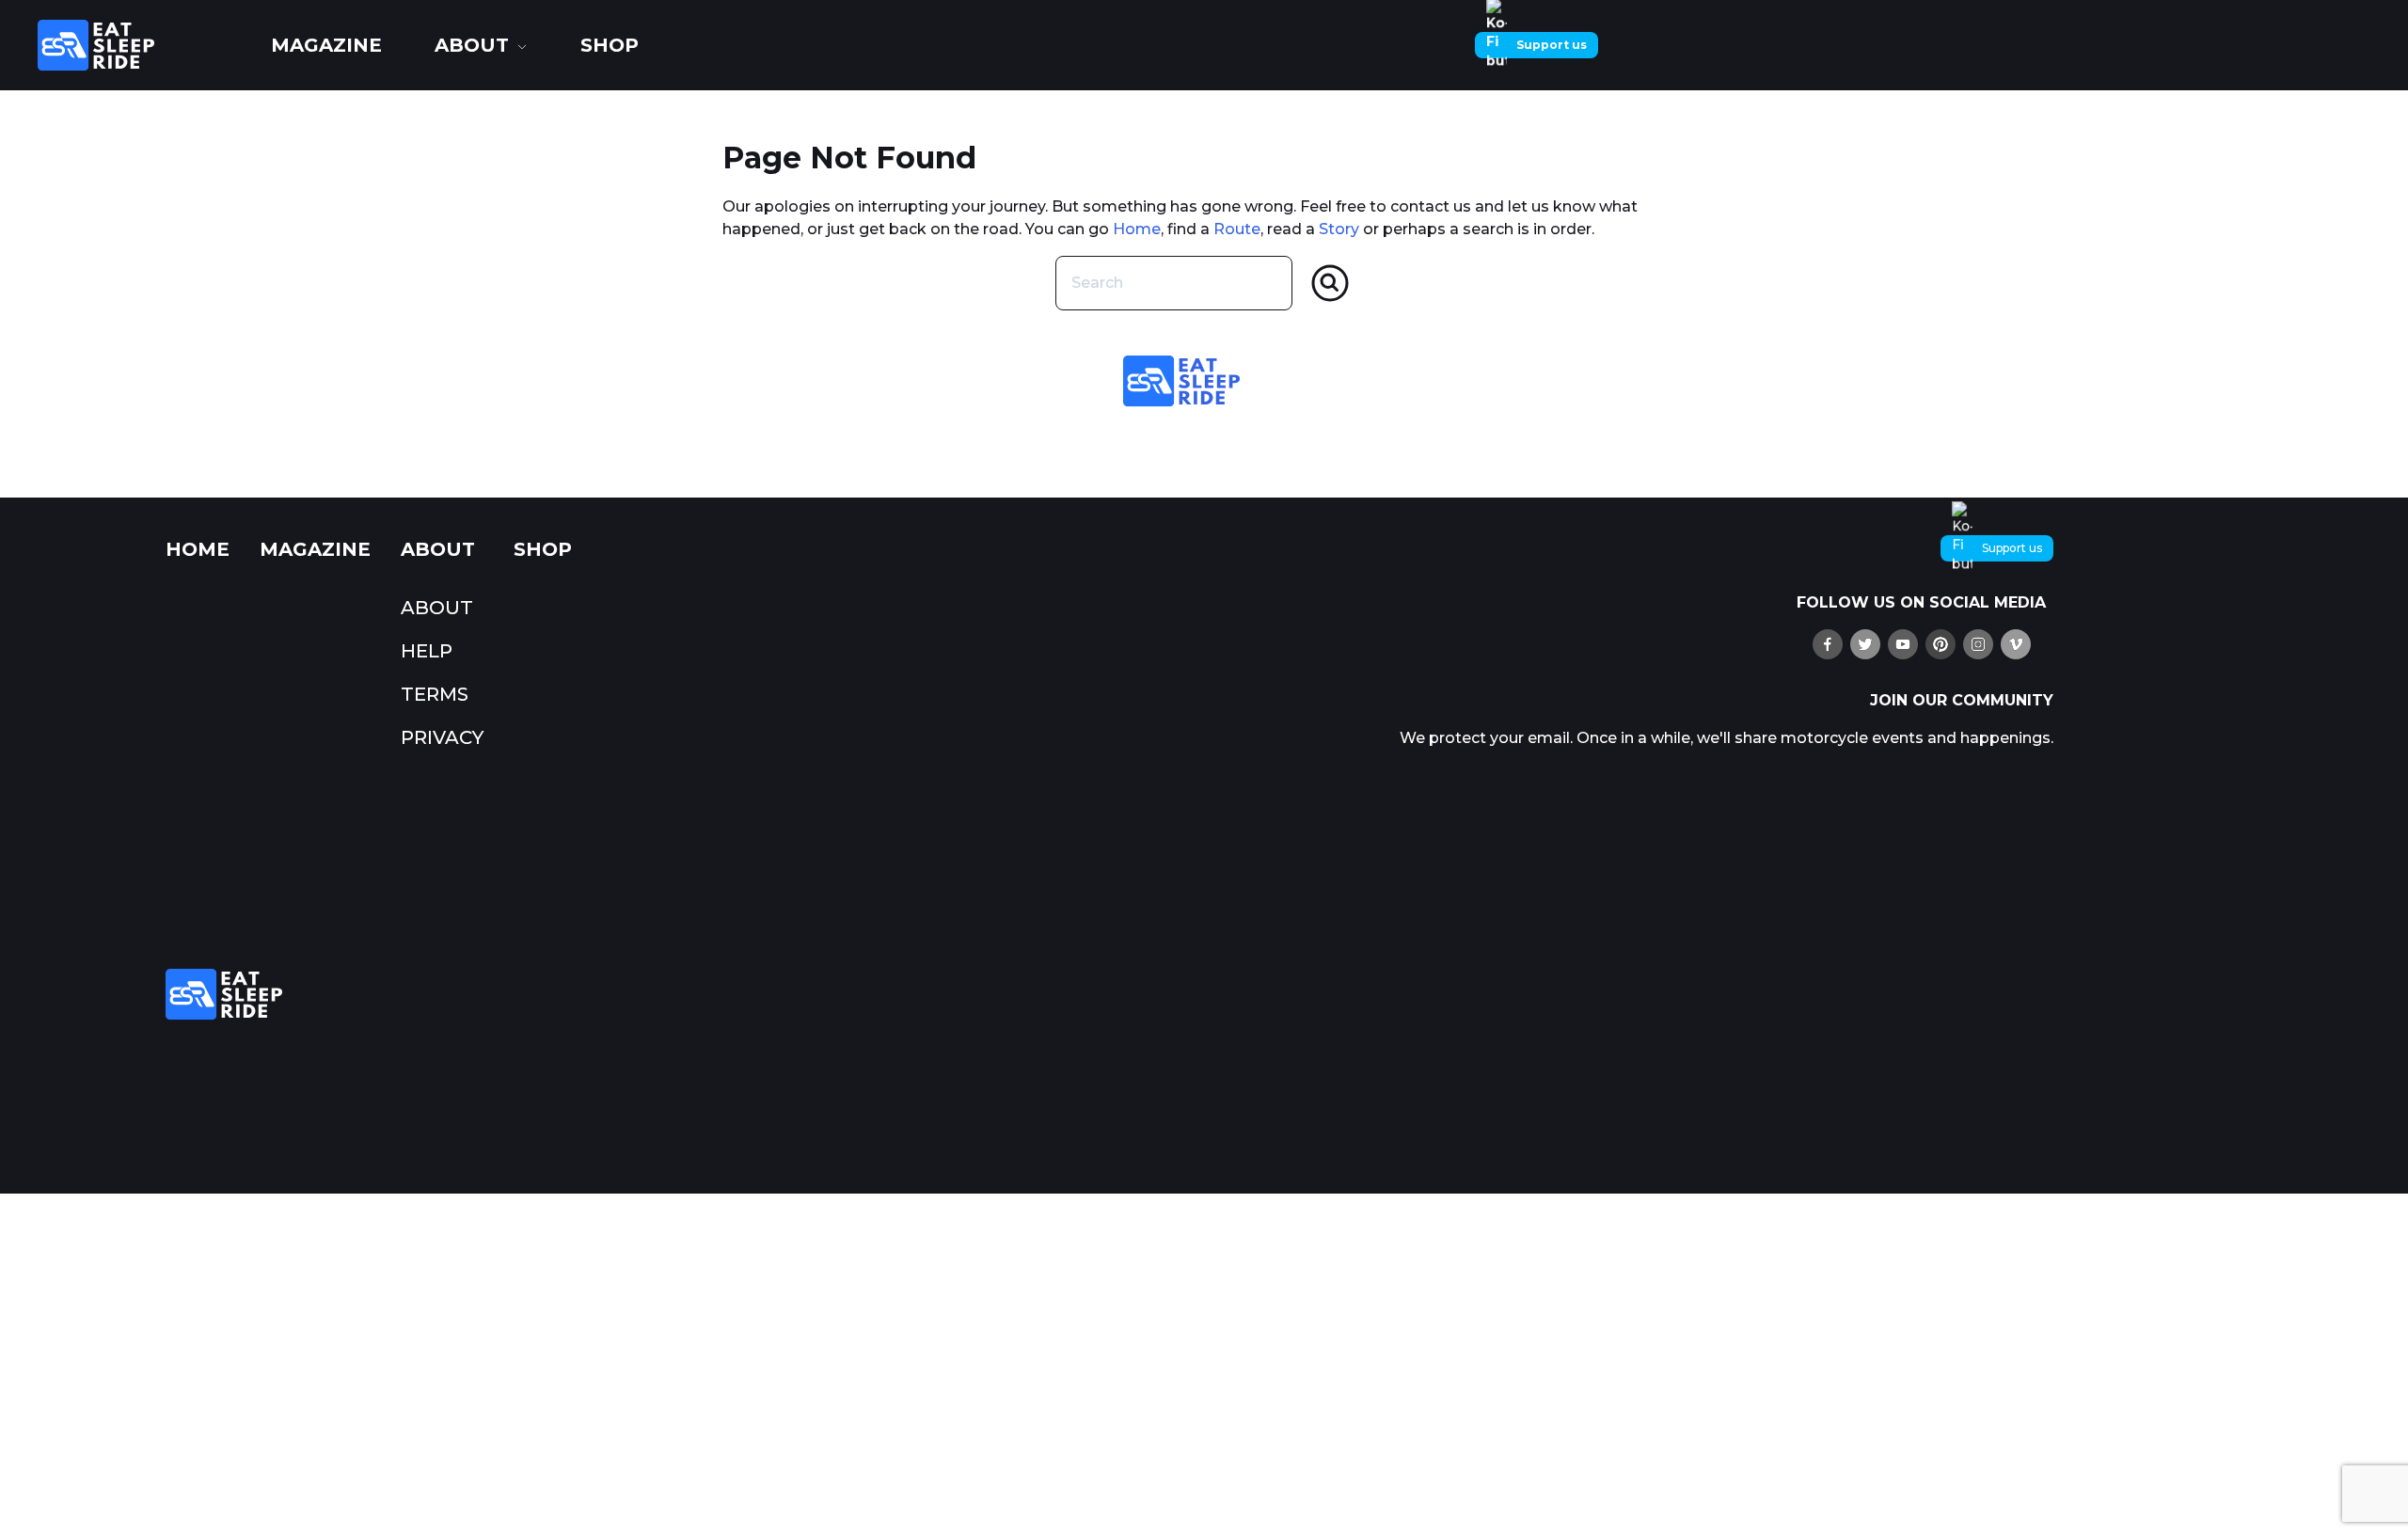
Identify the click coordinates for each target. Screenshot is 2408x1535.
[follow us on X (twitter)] (1865, 644)
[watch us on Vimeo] (2016, 644)
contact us (1431, 206)
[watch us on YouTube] (1903, 644)
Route (1237, 229)
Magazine (326, 45)
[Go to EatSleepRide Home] (768, 995)
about (472, 45)
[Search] (1330, 283)
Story (1339, 229)
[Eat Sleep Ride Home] (141, 45)
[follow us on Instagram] (1978, 644)
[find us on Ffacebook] (1828, 644)
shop (610, 45)
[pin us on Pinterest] (1941, 644)
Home (1137, 229)
